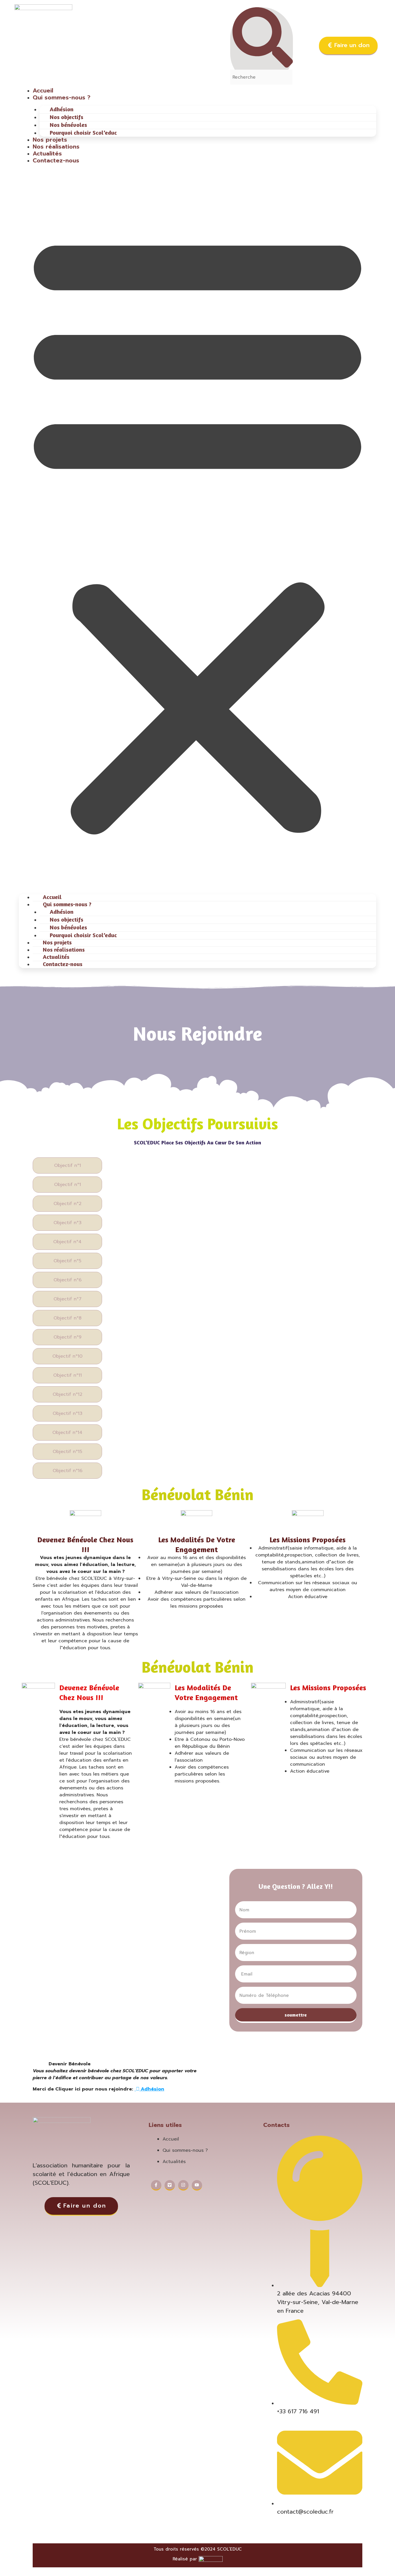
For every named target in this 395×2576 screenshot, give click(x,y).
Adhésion (152, 2089)
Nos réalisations (56, 147)
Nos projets (50, 140)
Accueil (43, 90)
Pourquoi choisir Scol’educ (83, 132)
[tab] (67, 1165)
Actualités (47, 153)
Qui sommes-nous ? (62, 97)
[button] (197, 531)
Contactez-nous (56, 160)
